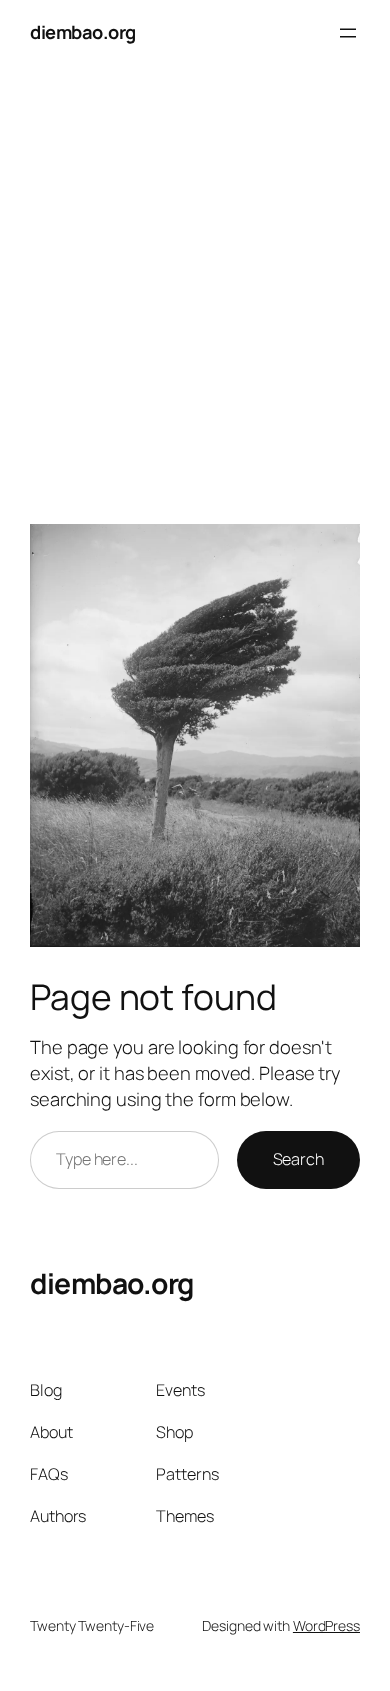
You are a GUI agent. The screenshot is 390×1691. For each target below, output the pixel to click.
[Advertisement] (195, 280)
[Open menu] (348, 33)
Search (298, 1159)
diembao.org (83, 32)
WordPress (326, 1625)
